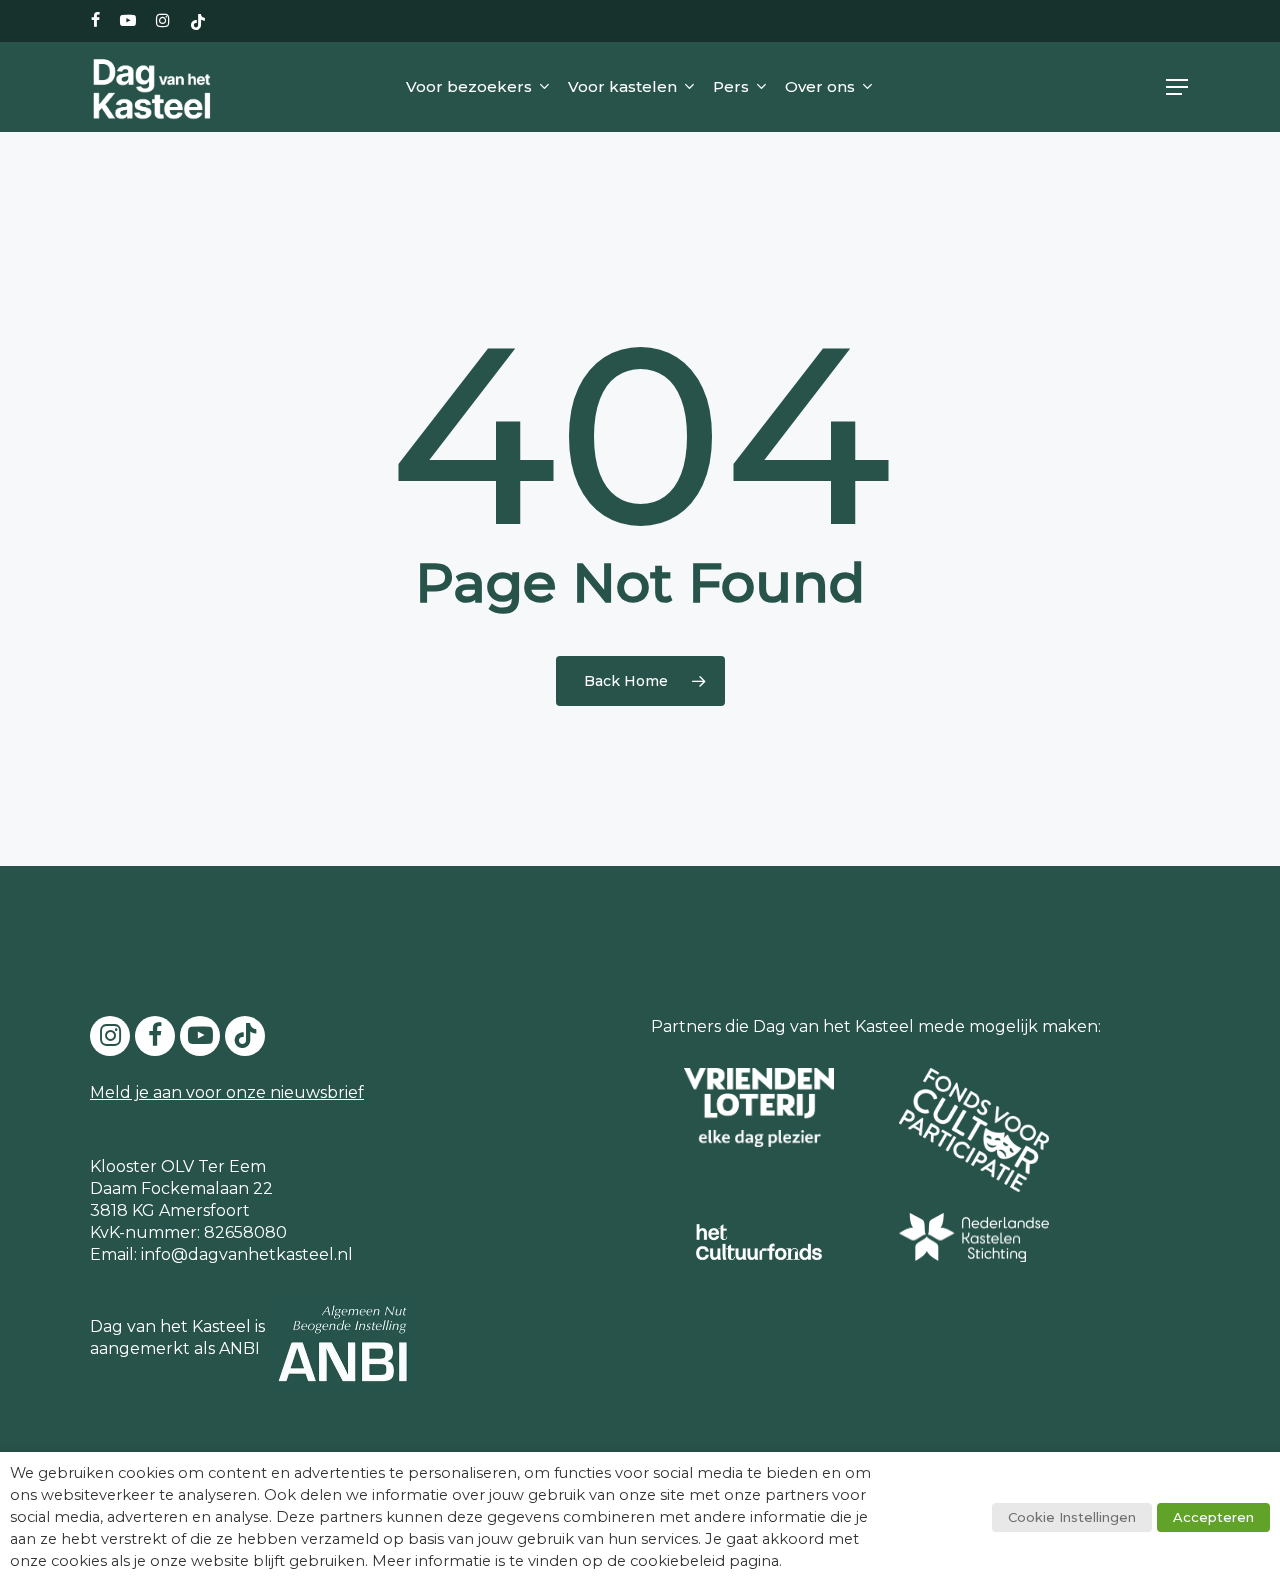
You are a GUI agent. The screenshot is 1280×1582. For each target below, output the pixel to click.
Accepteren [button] (1213, 1517)
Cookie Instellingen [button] (1072, 1517)
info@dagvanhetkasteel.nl (247, 1254)
